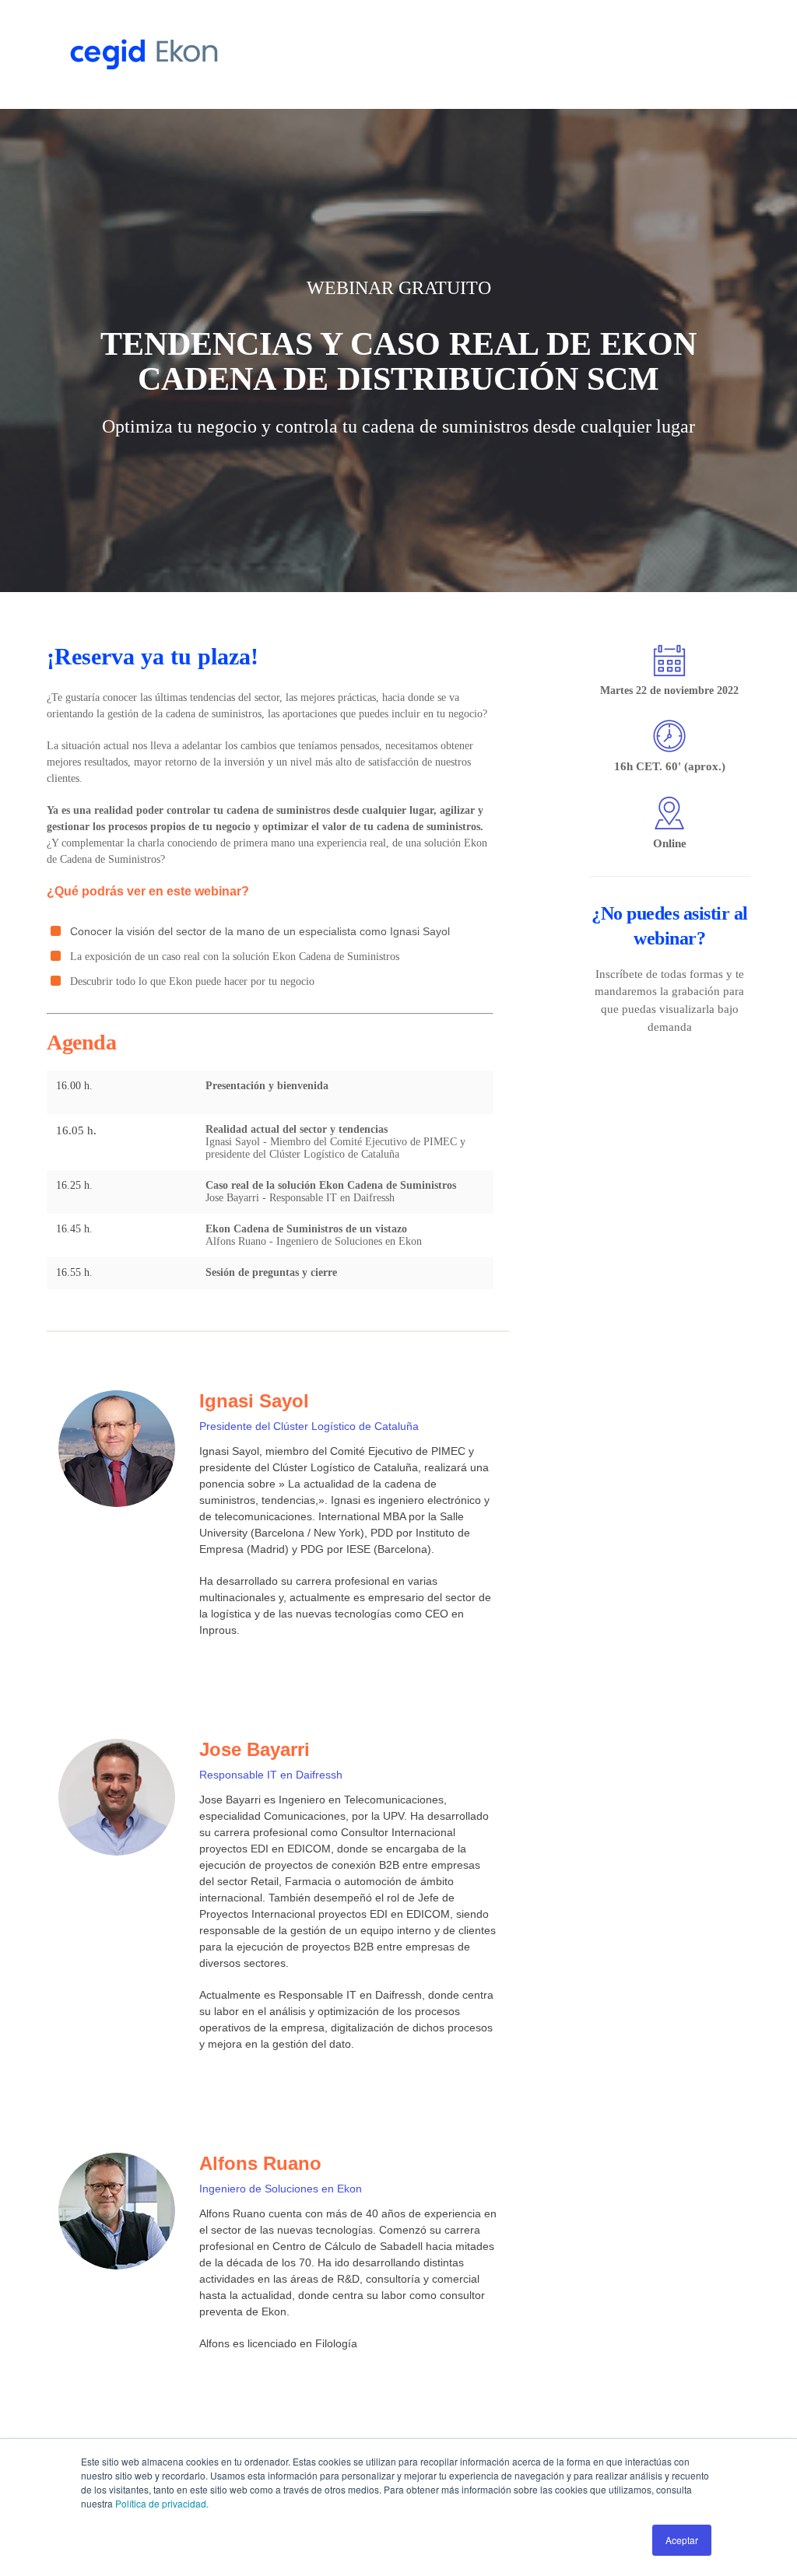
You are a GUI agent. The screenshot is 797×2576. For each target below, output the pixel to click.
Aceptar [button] (682, 2540)
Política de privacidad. (162, 2503)
